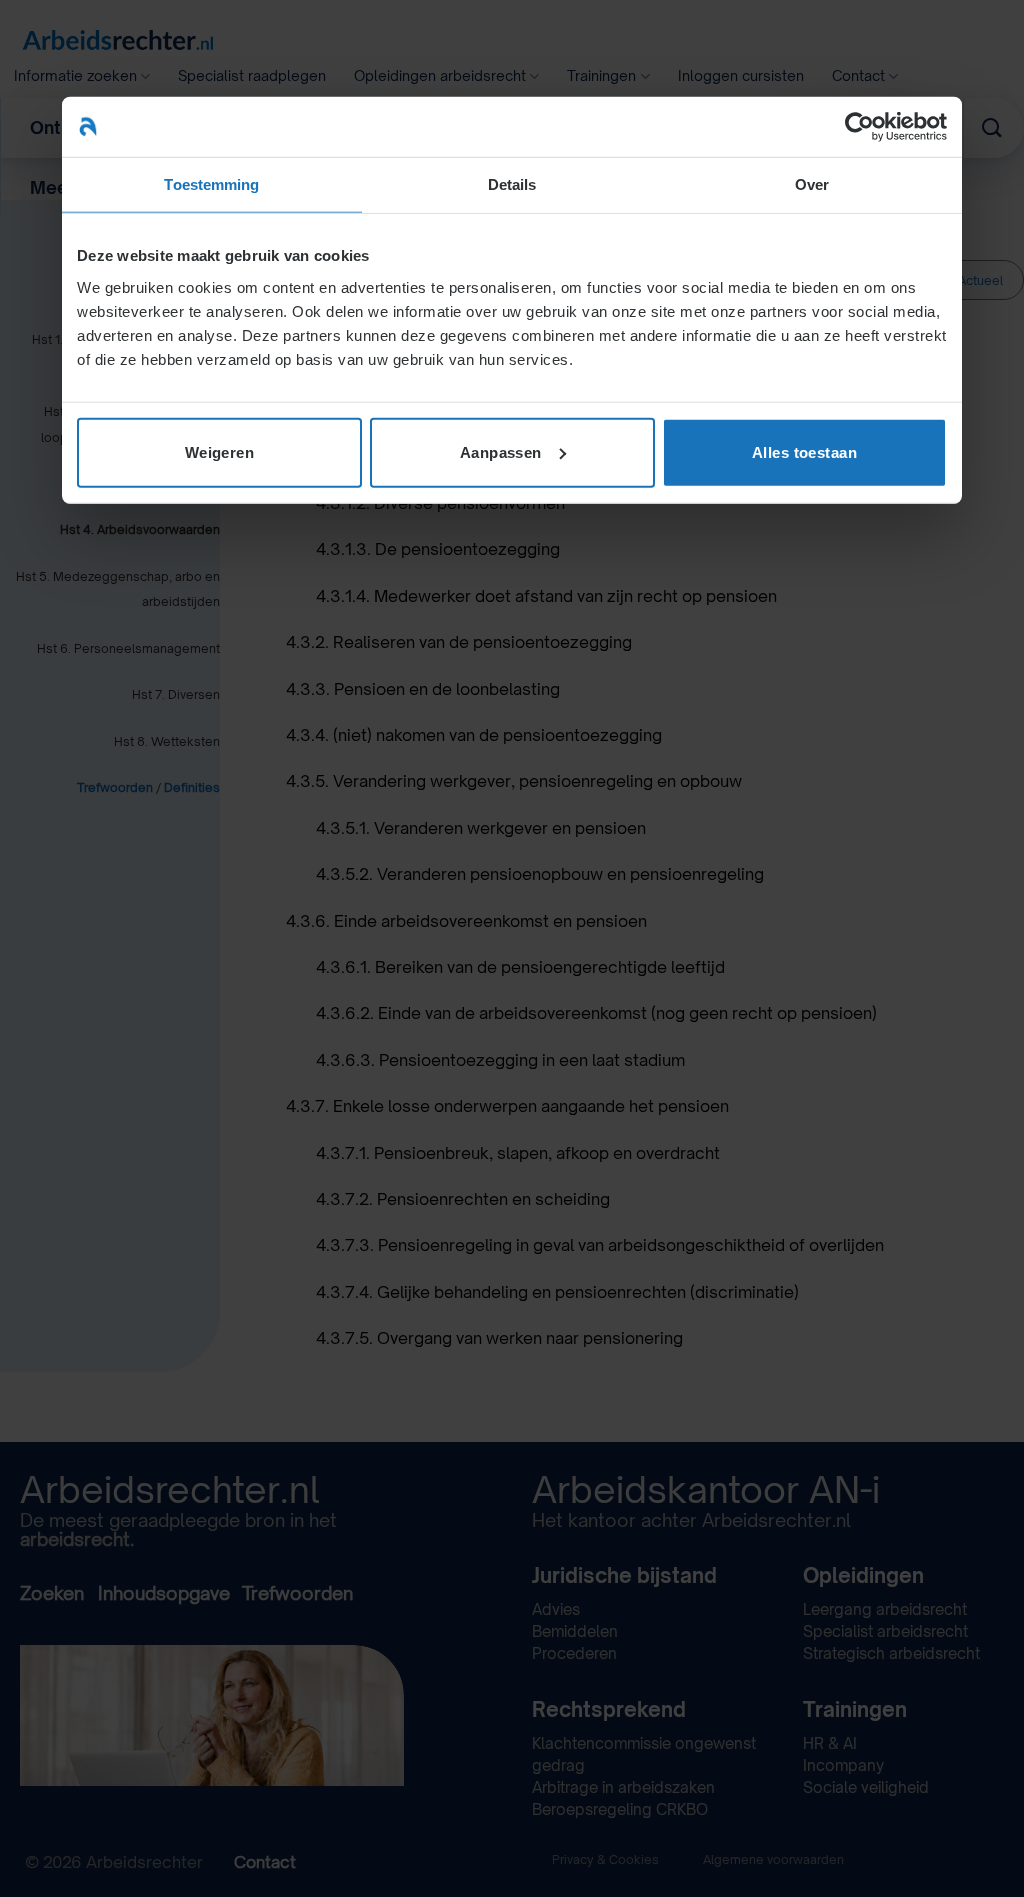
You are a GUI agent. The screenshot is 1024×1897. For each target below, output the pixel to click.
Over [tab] (812, 184)
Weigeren (220, 451)
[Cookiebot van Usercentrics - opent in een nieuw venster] (859, 127)
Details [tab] (512, 184)
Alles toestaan (804, 451)
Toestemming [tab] (211, 184)
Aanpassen (501, 451)
